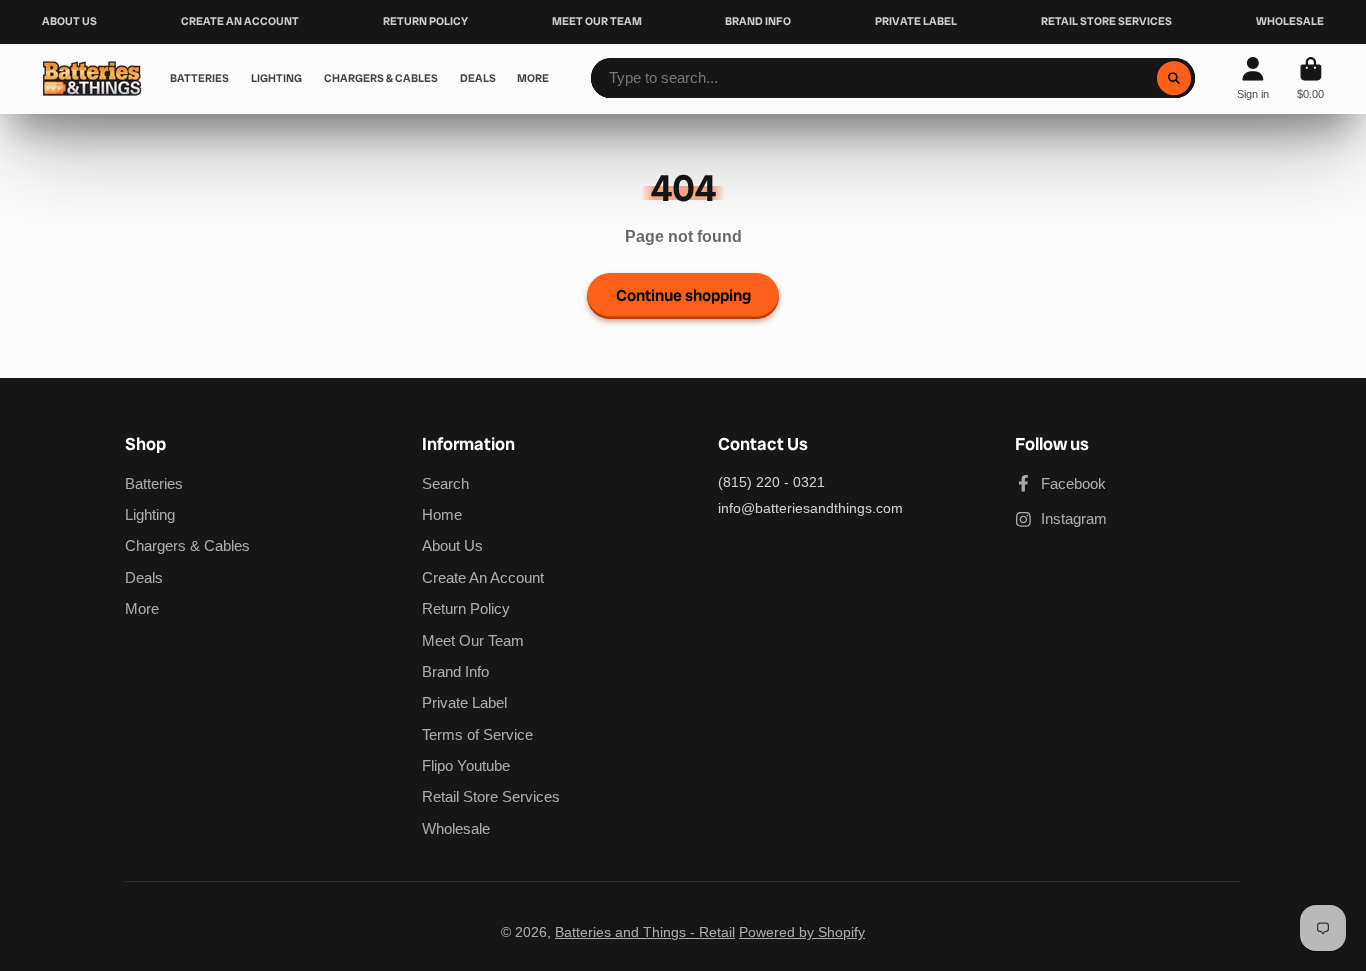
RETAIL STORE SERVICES (1106, 21)
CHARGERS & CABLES (381, 78)
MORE (533, 78)
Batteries (154, 483)
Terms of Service (477, 734)
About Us (452, 545)
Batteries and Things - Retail (645, 932)
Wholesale (456, 828)
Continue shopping (683, 295)
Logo (92, 78)
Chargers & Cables (187, 545)
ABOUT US (69, 21)
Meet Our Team (473, 640)
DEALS (478, 78)
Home (442, 514)
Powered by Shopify (802, 932)
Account (1253, 78)
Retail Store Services (491, 796)
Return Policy (466, 608)
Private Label (464, 702)
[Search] (1174, 78)
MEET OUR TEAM (597, 21)
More (142, 608)
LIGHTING (276, 78)
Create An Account (483, 577)
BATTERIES (199, 78)
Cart (1310, 78)
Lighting (150, 514)
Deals (144, 577)
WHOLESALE (1290, 21)
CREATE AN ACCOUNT (240, 21)
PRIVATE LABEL (916, 21)
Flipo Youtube (466, 765)
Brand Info (455, 671)
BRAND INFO (758, 21)
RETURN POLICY (425, 21)
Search (445, 483)
